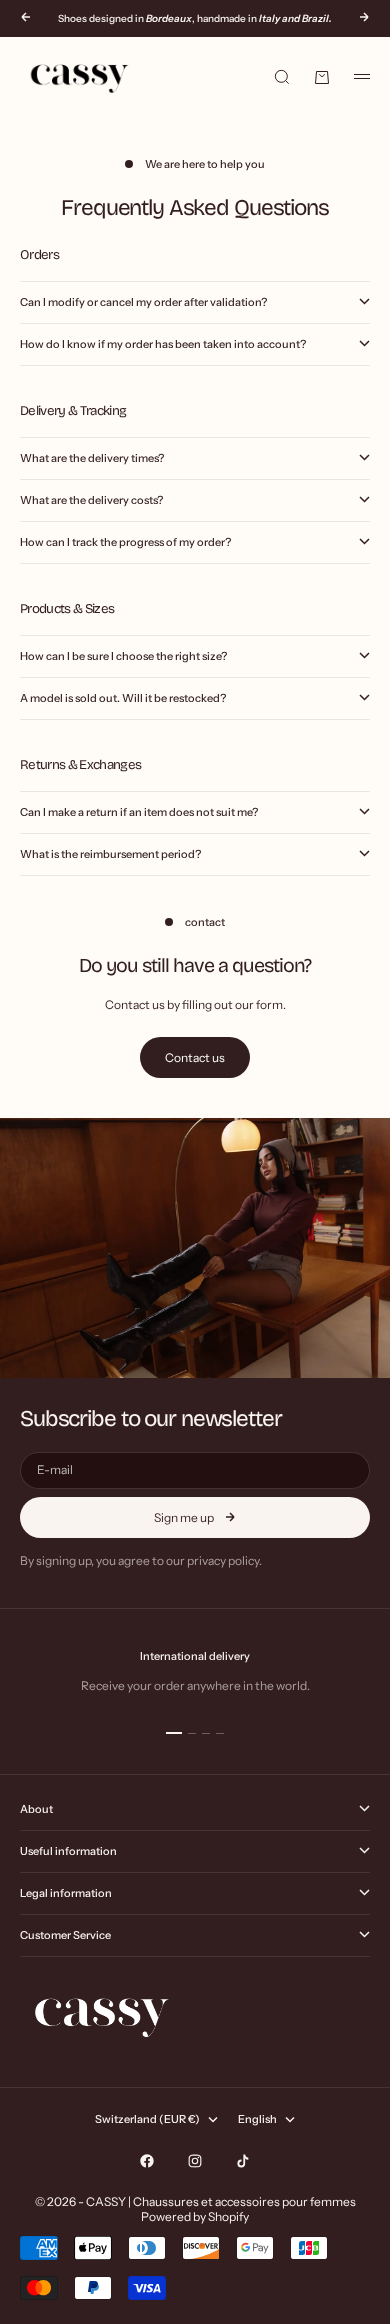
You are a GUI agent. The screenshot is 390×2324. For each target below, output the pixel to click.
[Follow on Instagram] (195, 2161)
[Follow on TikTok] (243, 2161)
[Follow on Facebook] (147, 2161)
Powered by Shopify (195, 2216)
